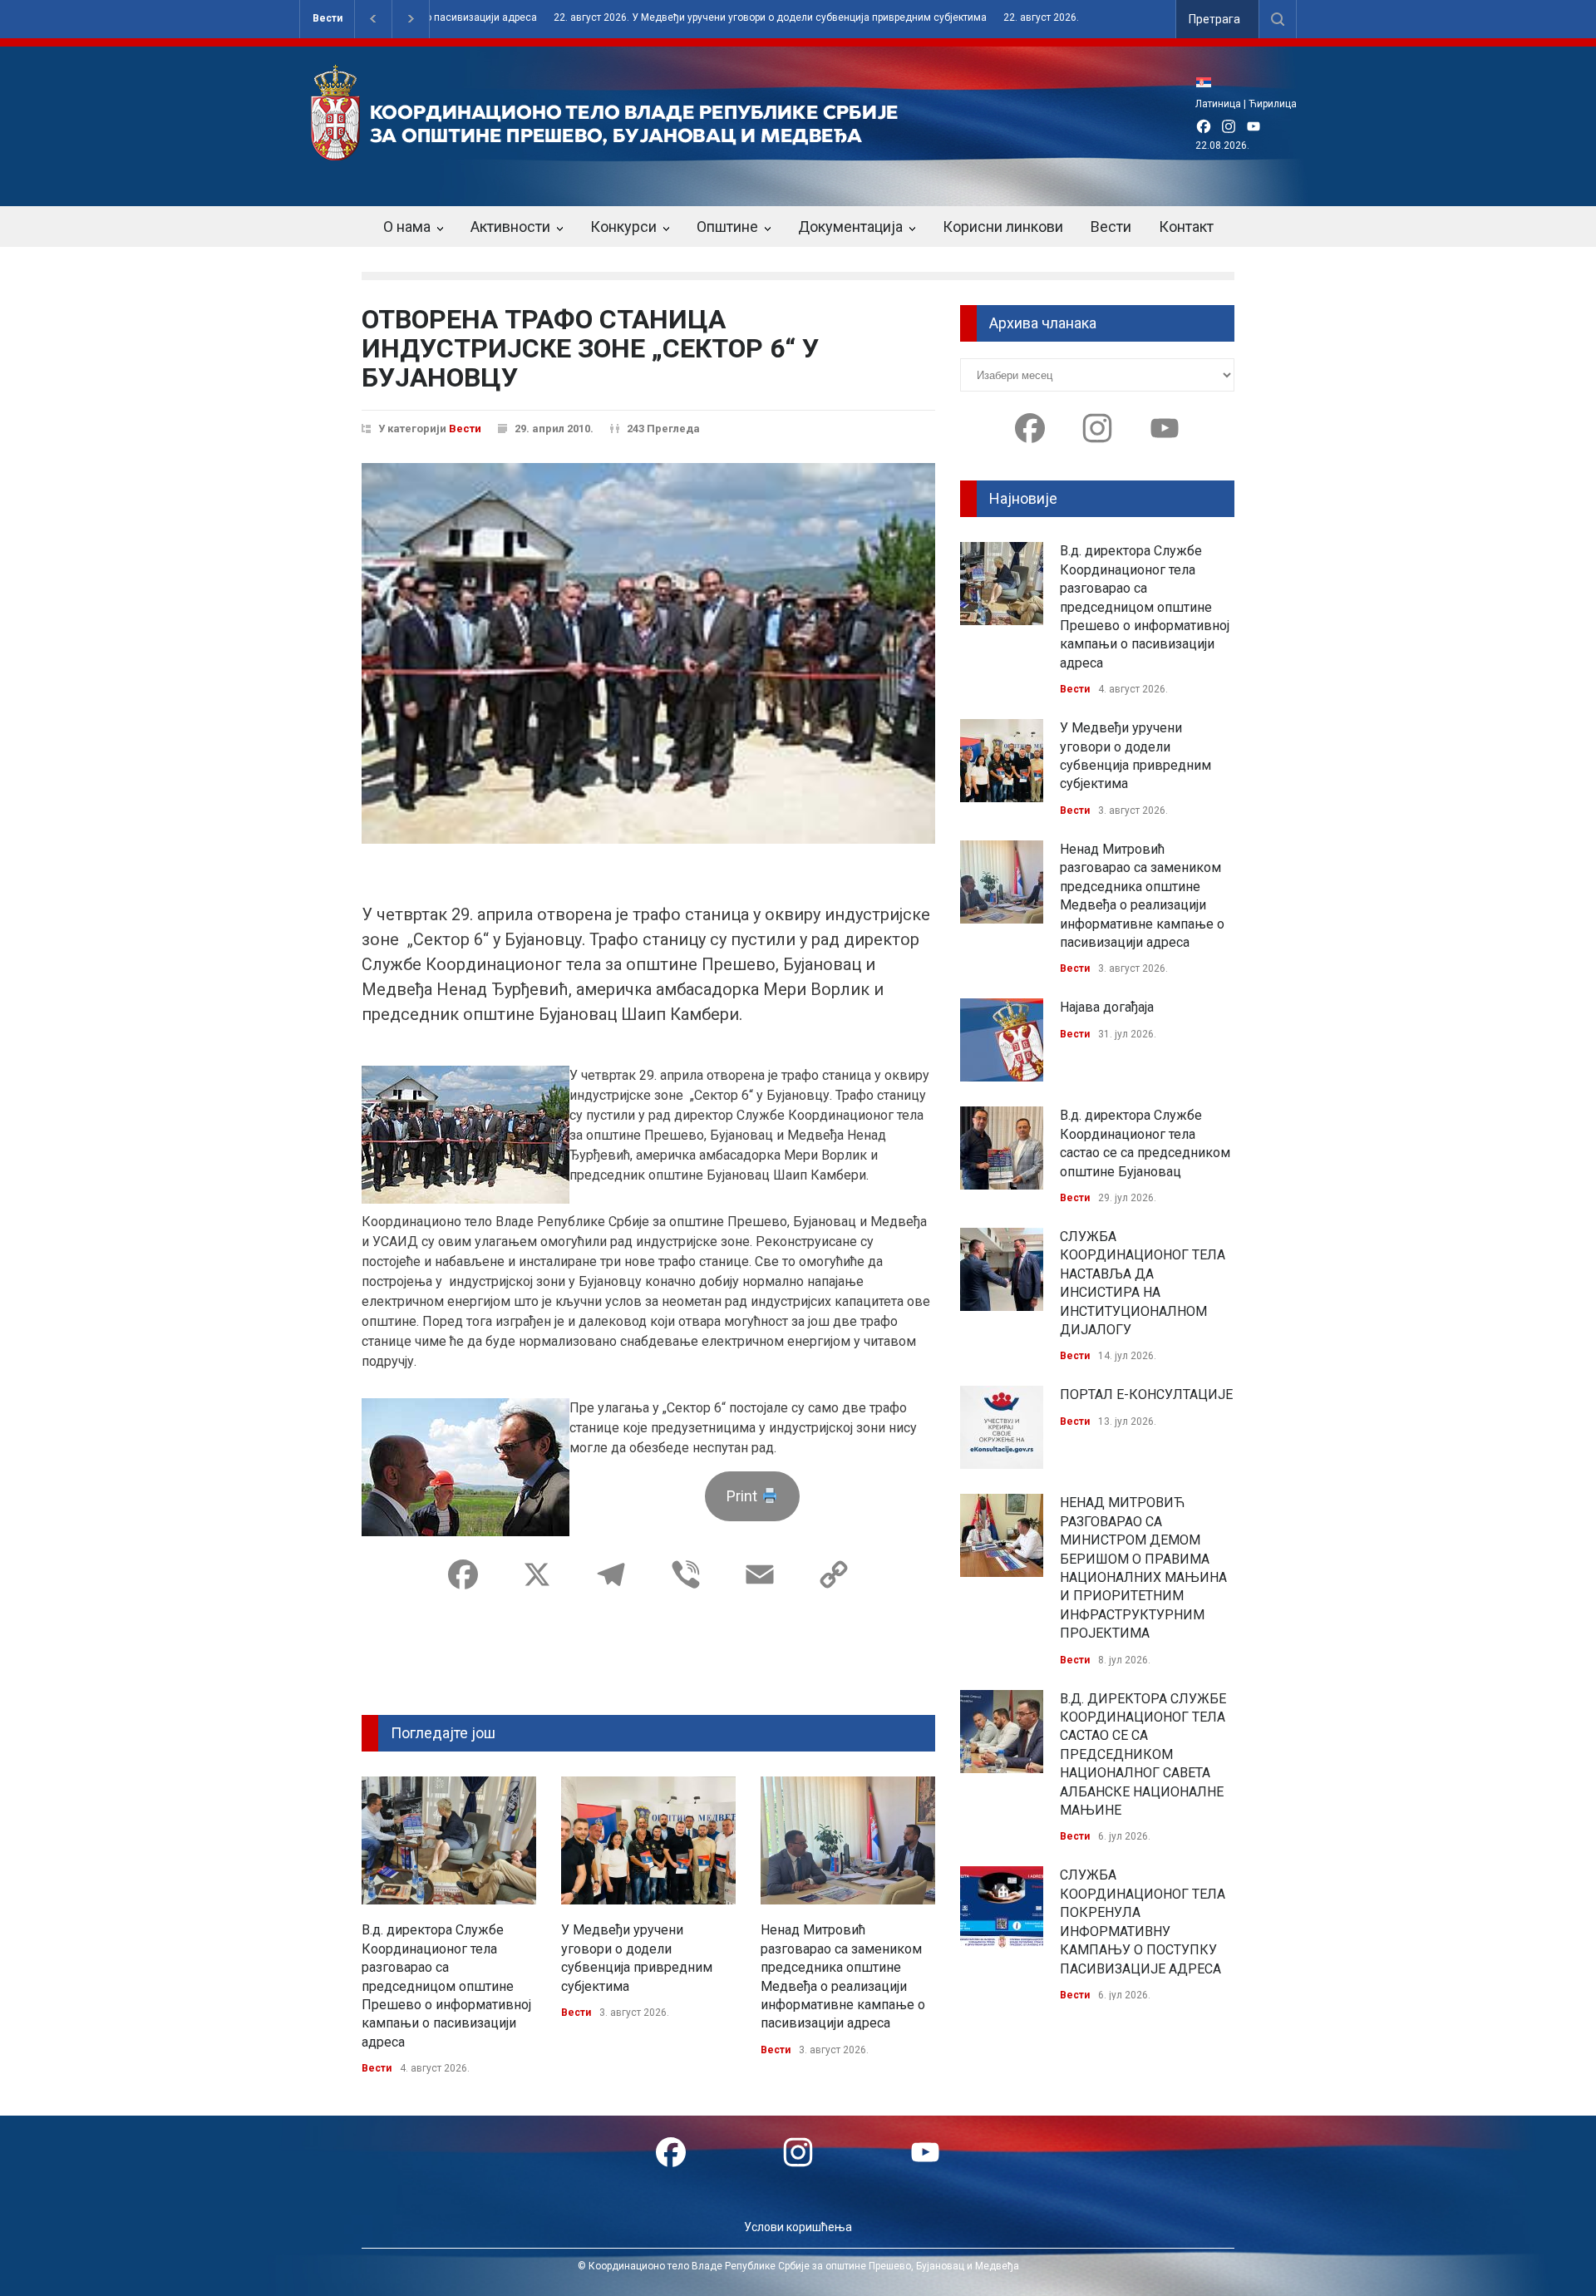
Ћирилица (1273, 104)
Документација (850, 227)
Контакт (1186, 227)
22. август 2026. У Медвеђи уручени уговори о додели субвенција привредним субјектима (685, 18)
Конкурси (623, 227)
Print (744, 1496)
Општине (727, 227)
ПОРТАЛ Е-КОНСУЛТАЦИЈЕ (1146, 1394)
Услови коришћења (798, 2227)
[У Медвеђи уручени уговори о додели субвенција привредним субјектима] (648, 1840)
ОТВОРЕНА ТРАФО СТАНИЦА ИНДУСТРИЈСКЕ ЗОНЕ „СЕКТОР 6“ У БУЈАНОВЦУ (590, 348)
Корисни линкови (1003, 227)
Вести (328, 18)
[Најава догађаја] (1002, 1040)
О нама (407, 227)
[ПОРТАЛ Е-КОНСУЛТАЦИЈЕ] (1002, 1427)
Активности (510, 227)
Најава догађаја (1107, 1007)
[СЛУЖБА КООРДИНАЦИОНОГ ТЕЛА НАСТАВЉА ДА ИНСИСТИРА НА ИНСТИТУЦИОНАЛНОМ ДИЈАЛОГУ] (1002, 1269)
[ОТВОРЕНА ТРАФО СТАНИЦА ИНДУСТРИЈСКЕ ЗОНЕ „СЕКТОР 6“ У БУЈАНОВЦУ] (648, 653)
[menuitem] (1208, 82)
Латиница (1218, 104)
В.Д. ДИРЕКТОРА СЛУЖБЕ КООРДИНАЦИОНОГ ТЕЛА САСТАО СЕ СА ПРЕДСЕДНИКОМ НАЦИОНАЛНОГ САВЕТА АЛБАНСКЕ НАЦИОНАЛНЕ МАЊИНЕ (1143, 1754)
